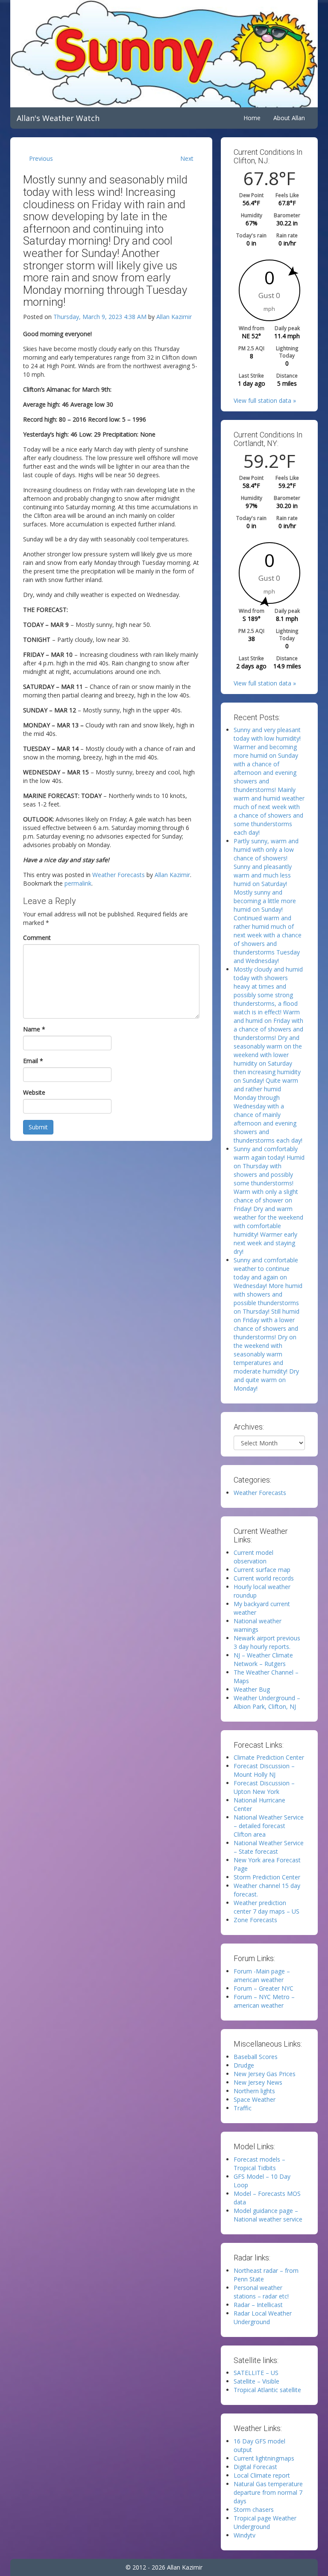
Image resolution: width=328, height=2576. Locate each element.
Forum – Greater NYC (264, 1988)
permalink (78, 883)
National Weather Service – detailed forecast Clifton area (269, 1826)
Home (252, 118)
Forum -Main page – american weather (262, 1975)
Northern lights (254, 2091)
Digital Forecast (255, 2467)
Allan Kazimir (174, 317)
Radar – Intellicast (258, 2305)
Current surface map (262, 1570)
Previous (41, 158)
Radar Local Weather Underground (263, 2318)
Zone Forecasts (255, 1920)
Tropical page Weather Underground (265, 2522)
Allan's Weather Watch (58, 118)
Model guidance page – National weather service (268, 2215)
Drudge (244, 2065)
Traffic (243, 2108)
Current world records (264, 1578)
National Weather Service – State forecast (269, 1847)
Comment (37, 938)
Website (34, 1092)
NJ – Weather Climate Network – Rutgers (263, 1659)
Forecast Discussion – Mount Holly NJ (264, 1770)
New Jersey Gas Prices (265, 2074)
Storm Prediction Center (267, 1877)
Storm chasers (254, 2510)
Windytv (245, 2535)
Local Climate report (262, 2475)
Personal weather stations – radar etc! (261, 2292)
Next (187, 158)
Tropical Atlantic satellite (267, 2390)
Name (34, 1029)
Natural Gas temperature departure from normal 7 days (268, 2492)
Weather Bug (252, 1689)
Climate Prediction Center (269, 1757)
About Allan (289, 118)
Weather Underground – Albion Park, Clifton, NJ (267, 1702)
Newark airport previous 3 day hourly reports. (267, 1642)
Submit (38, 1127)
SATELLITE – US (256, 2373)
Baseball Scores (256, 2057)
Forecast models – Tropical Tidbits (259, 2164)
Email (33, 1061)
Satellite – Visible (256, 2381)
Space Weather (255, 2099)
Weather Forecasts (119, 875)
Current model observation (253, 1557)
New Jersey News (258, 2082)
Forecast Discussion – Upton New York (264, 1787)
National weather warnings (258, 1625)
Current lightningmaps (264, 2458)
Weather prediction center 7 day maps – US (266, 1907)
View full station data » (265, 400)
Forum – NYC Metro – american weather (264, 2001)
